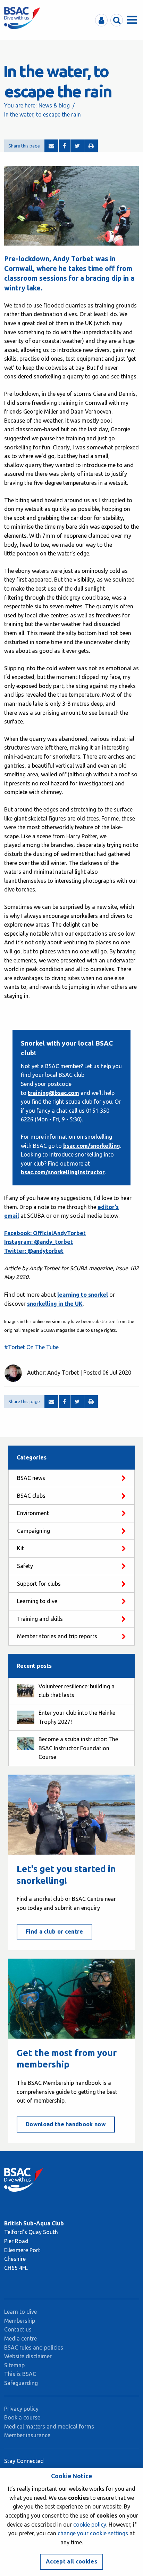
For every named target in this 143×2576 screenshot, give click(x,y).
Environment (33, 1513)
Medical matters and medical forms (49, 2426)
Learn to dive (20, 2312)
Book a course (22, 2417)
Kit (20, 1548)
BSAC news (31, 1478)
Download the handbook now (66, 2124)
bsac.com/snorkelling (92, 1146)
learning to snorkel (83, 1295)
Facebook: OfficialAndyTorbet (45, 1233)
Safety (25, 1566)
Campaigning (33, 1531)
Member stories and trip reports (57, 1636)
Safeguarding (21, 2383)
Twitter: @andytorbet (34, 1251)
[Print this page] (91, 146)
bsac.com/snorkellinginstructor (63, 1172)
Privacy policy (21, 2409)
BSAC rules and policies (34, 2347)
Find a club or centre (54, 1931)
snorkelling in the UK (55, 1304)
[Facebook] (64, 146)
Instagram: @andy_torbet (39, 1242)
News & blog (54, 105)
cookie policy (90, 2525)
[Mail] (51, 146)
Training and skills (40, 1619)
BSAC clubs (31, 1496)
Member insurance (27, 2435)
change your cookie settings (93, 2533)
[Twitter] (77, 146)
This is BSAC (20, 2374)
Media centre (20, 2338)
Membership (20, 2321)
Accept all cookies (71, 2561)
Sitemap (14, 2365)
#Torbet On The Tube (31, 1347)
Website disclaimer (28, 2356)
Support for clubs (39, 1584)
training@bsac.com (53, 1093)
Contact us (18, 2329)
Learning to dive (37, 1601)
